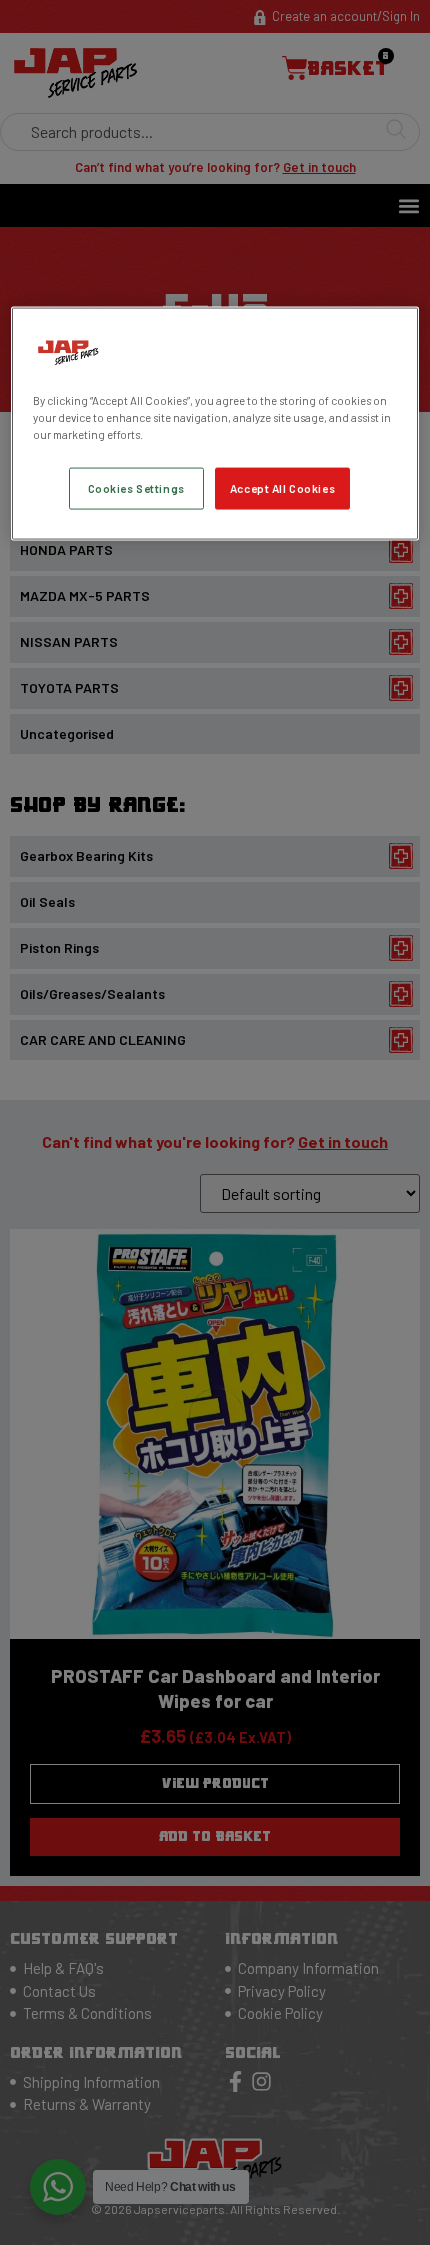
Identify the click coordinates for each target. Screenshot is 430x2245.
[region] (215, 423)
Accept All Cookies (282, 488)
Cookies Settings (136, 488)
